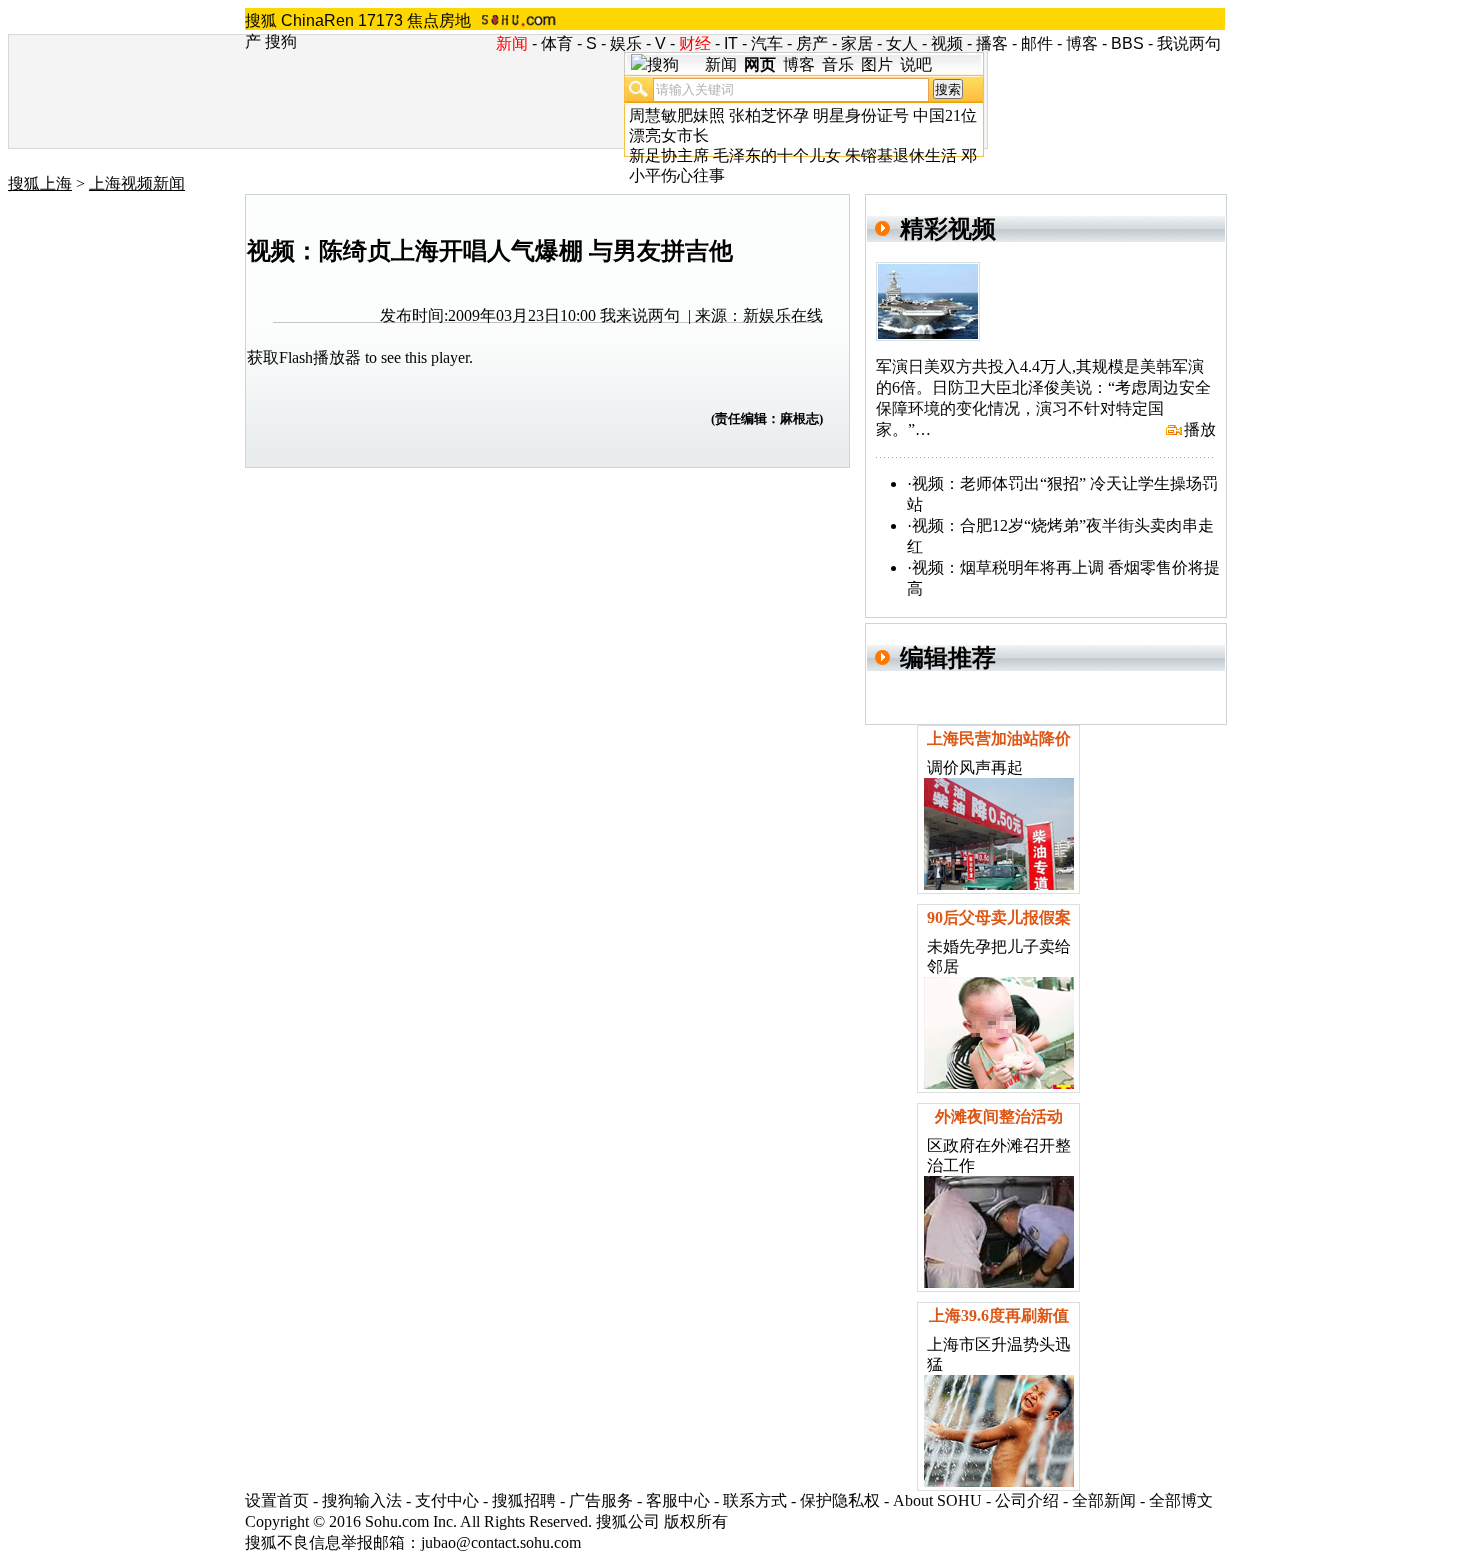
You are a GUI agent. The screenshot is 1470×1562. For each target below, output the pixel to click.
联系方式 (755, 1500)
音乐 (838, 64)
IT (731, 43)
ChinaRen (317, 20)
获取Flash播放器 (304, 357)
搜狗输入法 (362, 1500)
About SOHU (937, 1500)
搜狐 (261, 20)
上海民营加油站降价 (999, 738)
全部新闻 (1104, 1500)
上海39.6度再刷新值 (999, 1315)
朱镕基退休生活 (901, 155)
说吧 (916, 64)
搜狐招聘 (524, 1500)
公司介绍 (1027, 1500)
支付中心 (447, 1500)
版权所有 (696, 1521)
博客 (1082, 43)
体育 (557, 43)
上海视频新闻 (137, 183)
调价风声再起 (975, 767)
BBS (1127, 43)
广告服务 (601, 1500)
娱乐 (626, 43)
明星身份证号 (861, 115)
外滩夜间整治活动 (999, 1116)
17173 (380, 20)
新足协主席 (669, 155)
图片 (877, 64)
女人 (902, 43)
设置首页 (277, 1500)
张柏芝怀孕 (769, 115)
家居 (857, 43)
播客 (992, 43)
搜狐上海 (40, 183)
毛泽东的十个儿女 (777, 155)
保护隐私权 (840, 1500)
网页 (760, 64)
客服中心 (678, 1500)
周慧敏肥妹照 (677, 115)
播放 (1200, 429)
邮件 (1037, 43)
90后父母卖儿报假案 (999, 917)
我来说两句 (640, 315)
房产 (812, 43)
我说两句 (1189, 43)
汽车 (767, 43)
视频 (947, 43)
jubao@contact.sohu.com (501, 1542)
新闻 (721, 64)
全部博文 (1181, 1500)
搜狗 (281, 41)
